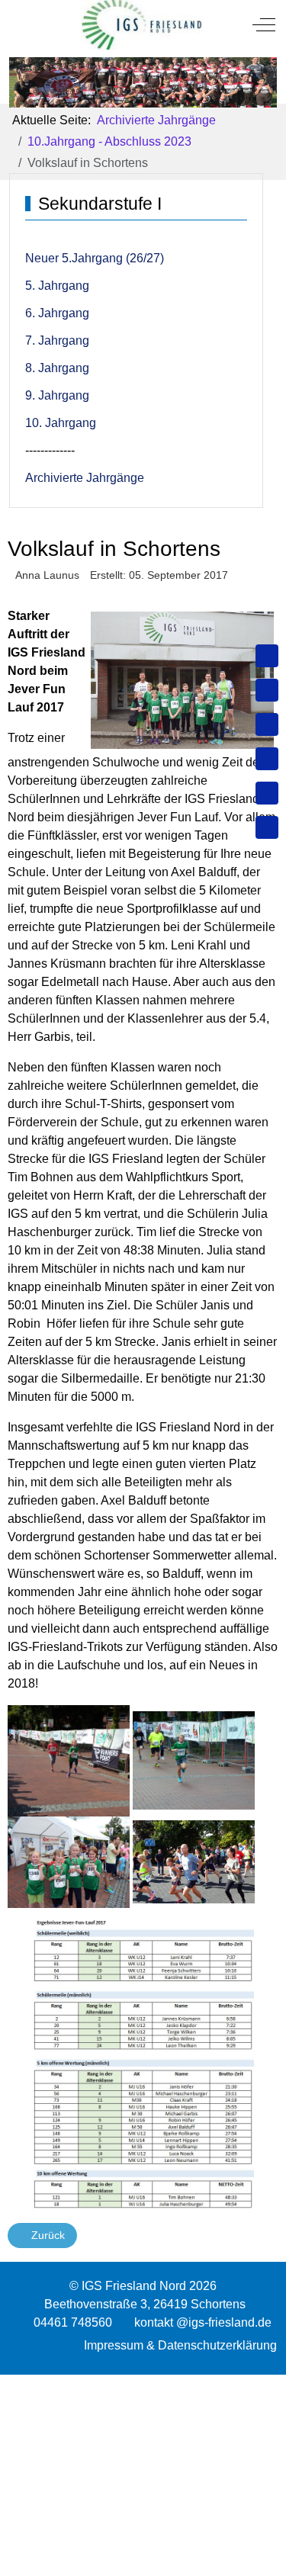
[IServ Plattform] (267, 793)
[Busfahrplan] (267, 827)
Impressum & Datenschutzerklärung (180, 2345)
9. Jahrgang (57, 395)
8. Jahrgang (57, 368)
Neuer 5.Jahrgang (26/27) (95, 258)
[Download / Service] (267, 690)
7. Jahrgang (57, 340)
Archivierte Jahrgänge (85, 478)
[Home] (267, 656)
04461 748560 (73, 2322)
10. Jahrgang (61, 423)
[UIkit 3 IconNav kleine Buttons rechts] (143, 2384)
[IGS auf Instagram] (267, 759)
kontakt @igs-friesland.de (203, 2322)
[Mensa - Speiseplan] (267, 724)
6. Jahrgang (57, 313)
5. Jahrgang (57, 286)
